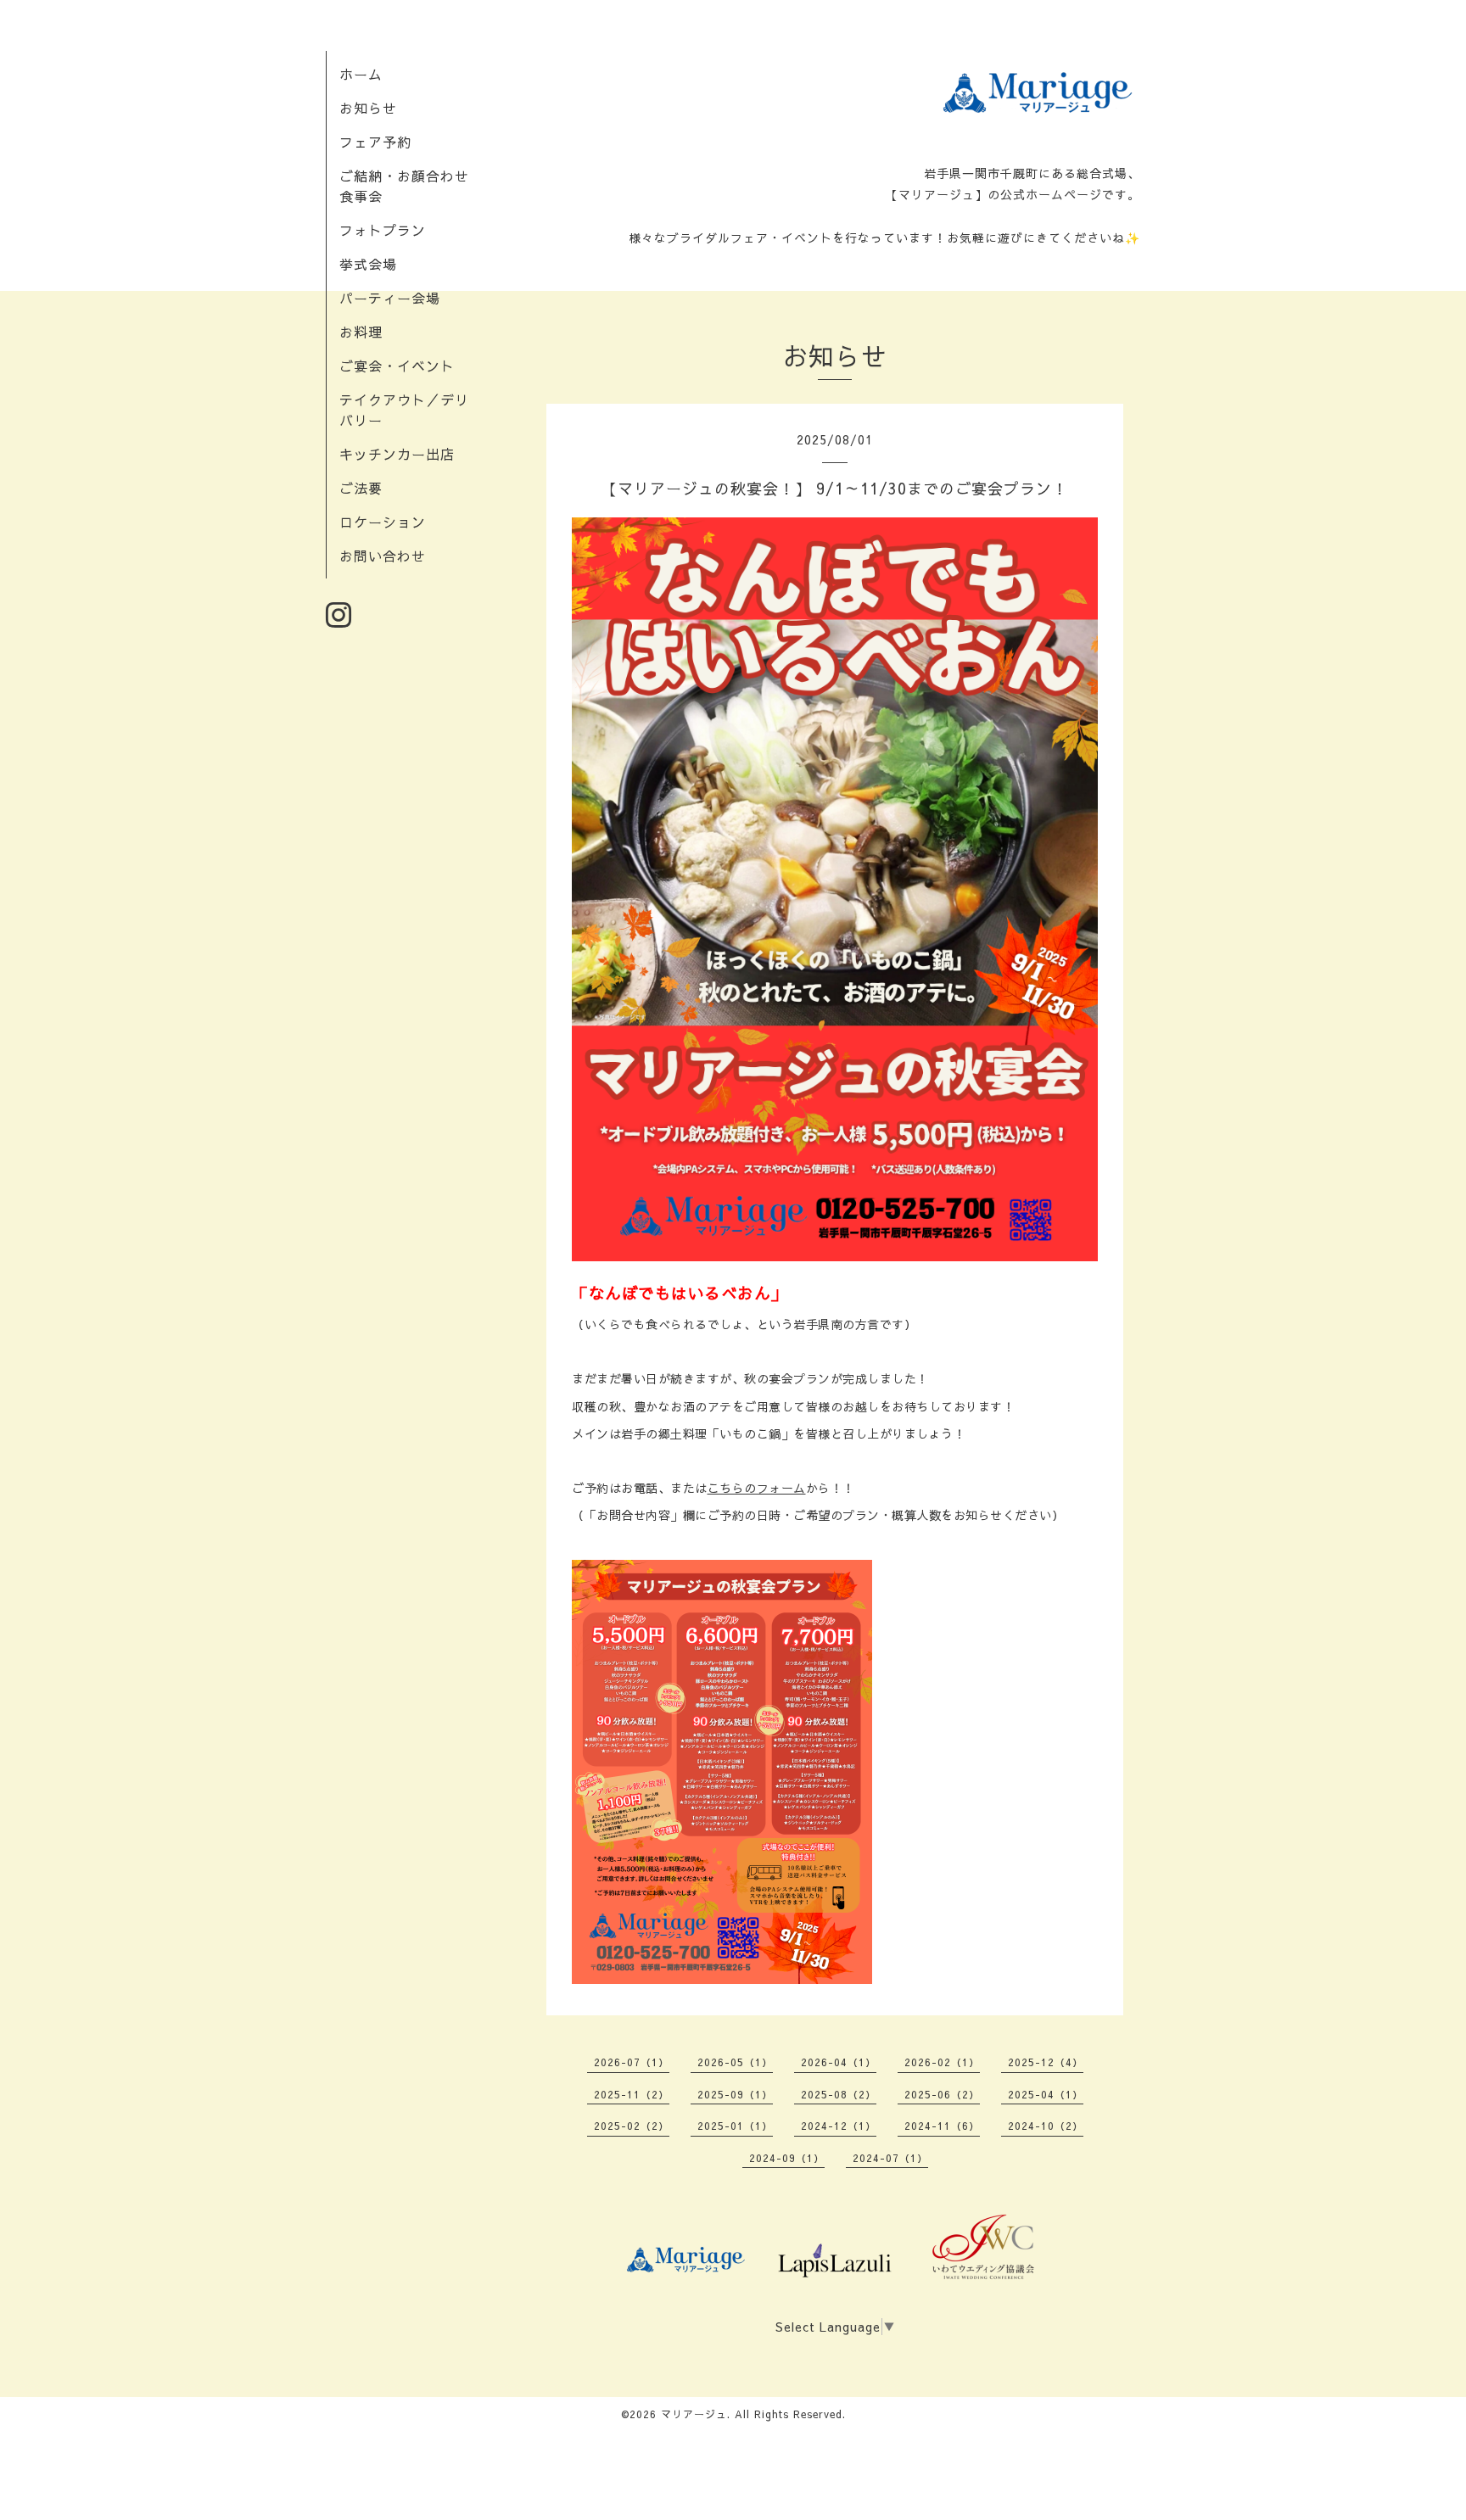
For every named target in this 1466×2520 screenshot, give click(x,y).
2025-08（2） (839, 2094)
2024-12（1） (839, 2126)
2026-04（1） (839, 2062)
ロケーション (383, 522)
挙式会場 (368, 264)
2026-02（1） (942, 2062)
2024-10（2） (1046, 2126)
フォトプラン (383, 230)
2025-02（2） (632, 2126)
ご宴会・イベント (397, 366)
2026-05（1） (735, 2062)
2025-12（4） (1046, 2062)
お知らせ (368, 108)
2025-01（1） (735, 2126)
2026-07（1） (632, 2062)
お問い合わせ (383, 556)
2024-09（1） (787, 2158)
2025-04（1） (1046, 2094)
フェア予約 (375, 142)
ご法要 (361, 488)
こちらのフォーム (757, 1488)
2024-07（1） (890, 2158)
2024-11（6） (942, 2126)
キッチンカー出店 (397, 454)
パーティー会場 (390, 298)
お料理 (361, 332)
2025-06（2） (942, 2094)
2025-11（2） (632, 2094)
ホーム (361, 74)
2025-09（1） (735, 2094)
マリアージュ (694, 2414)
